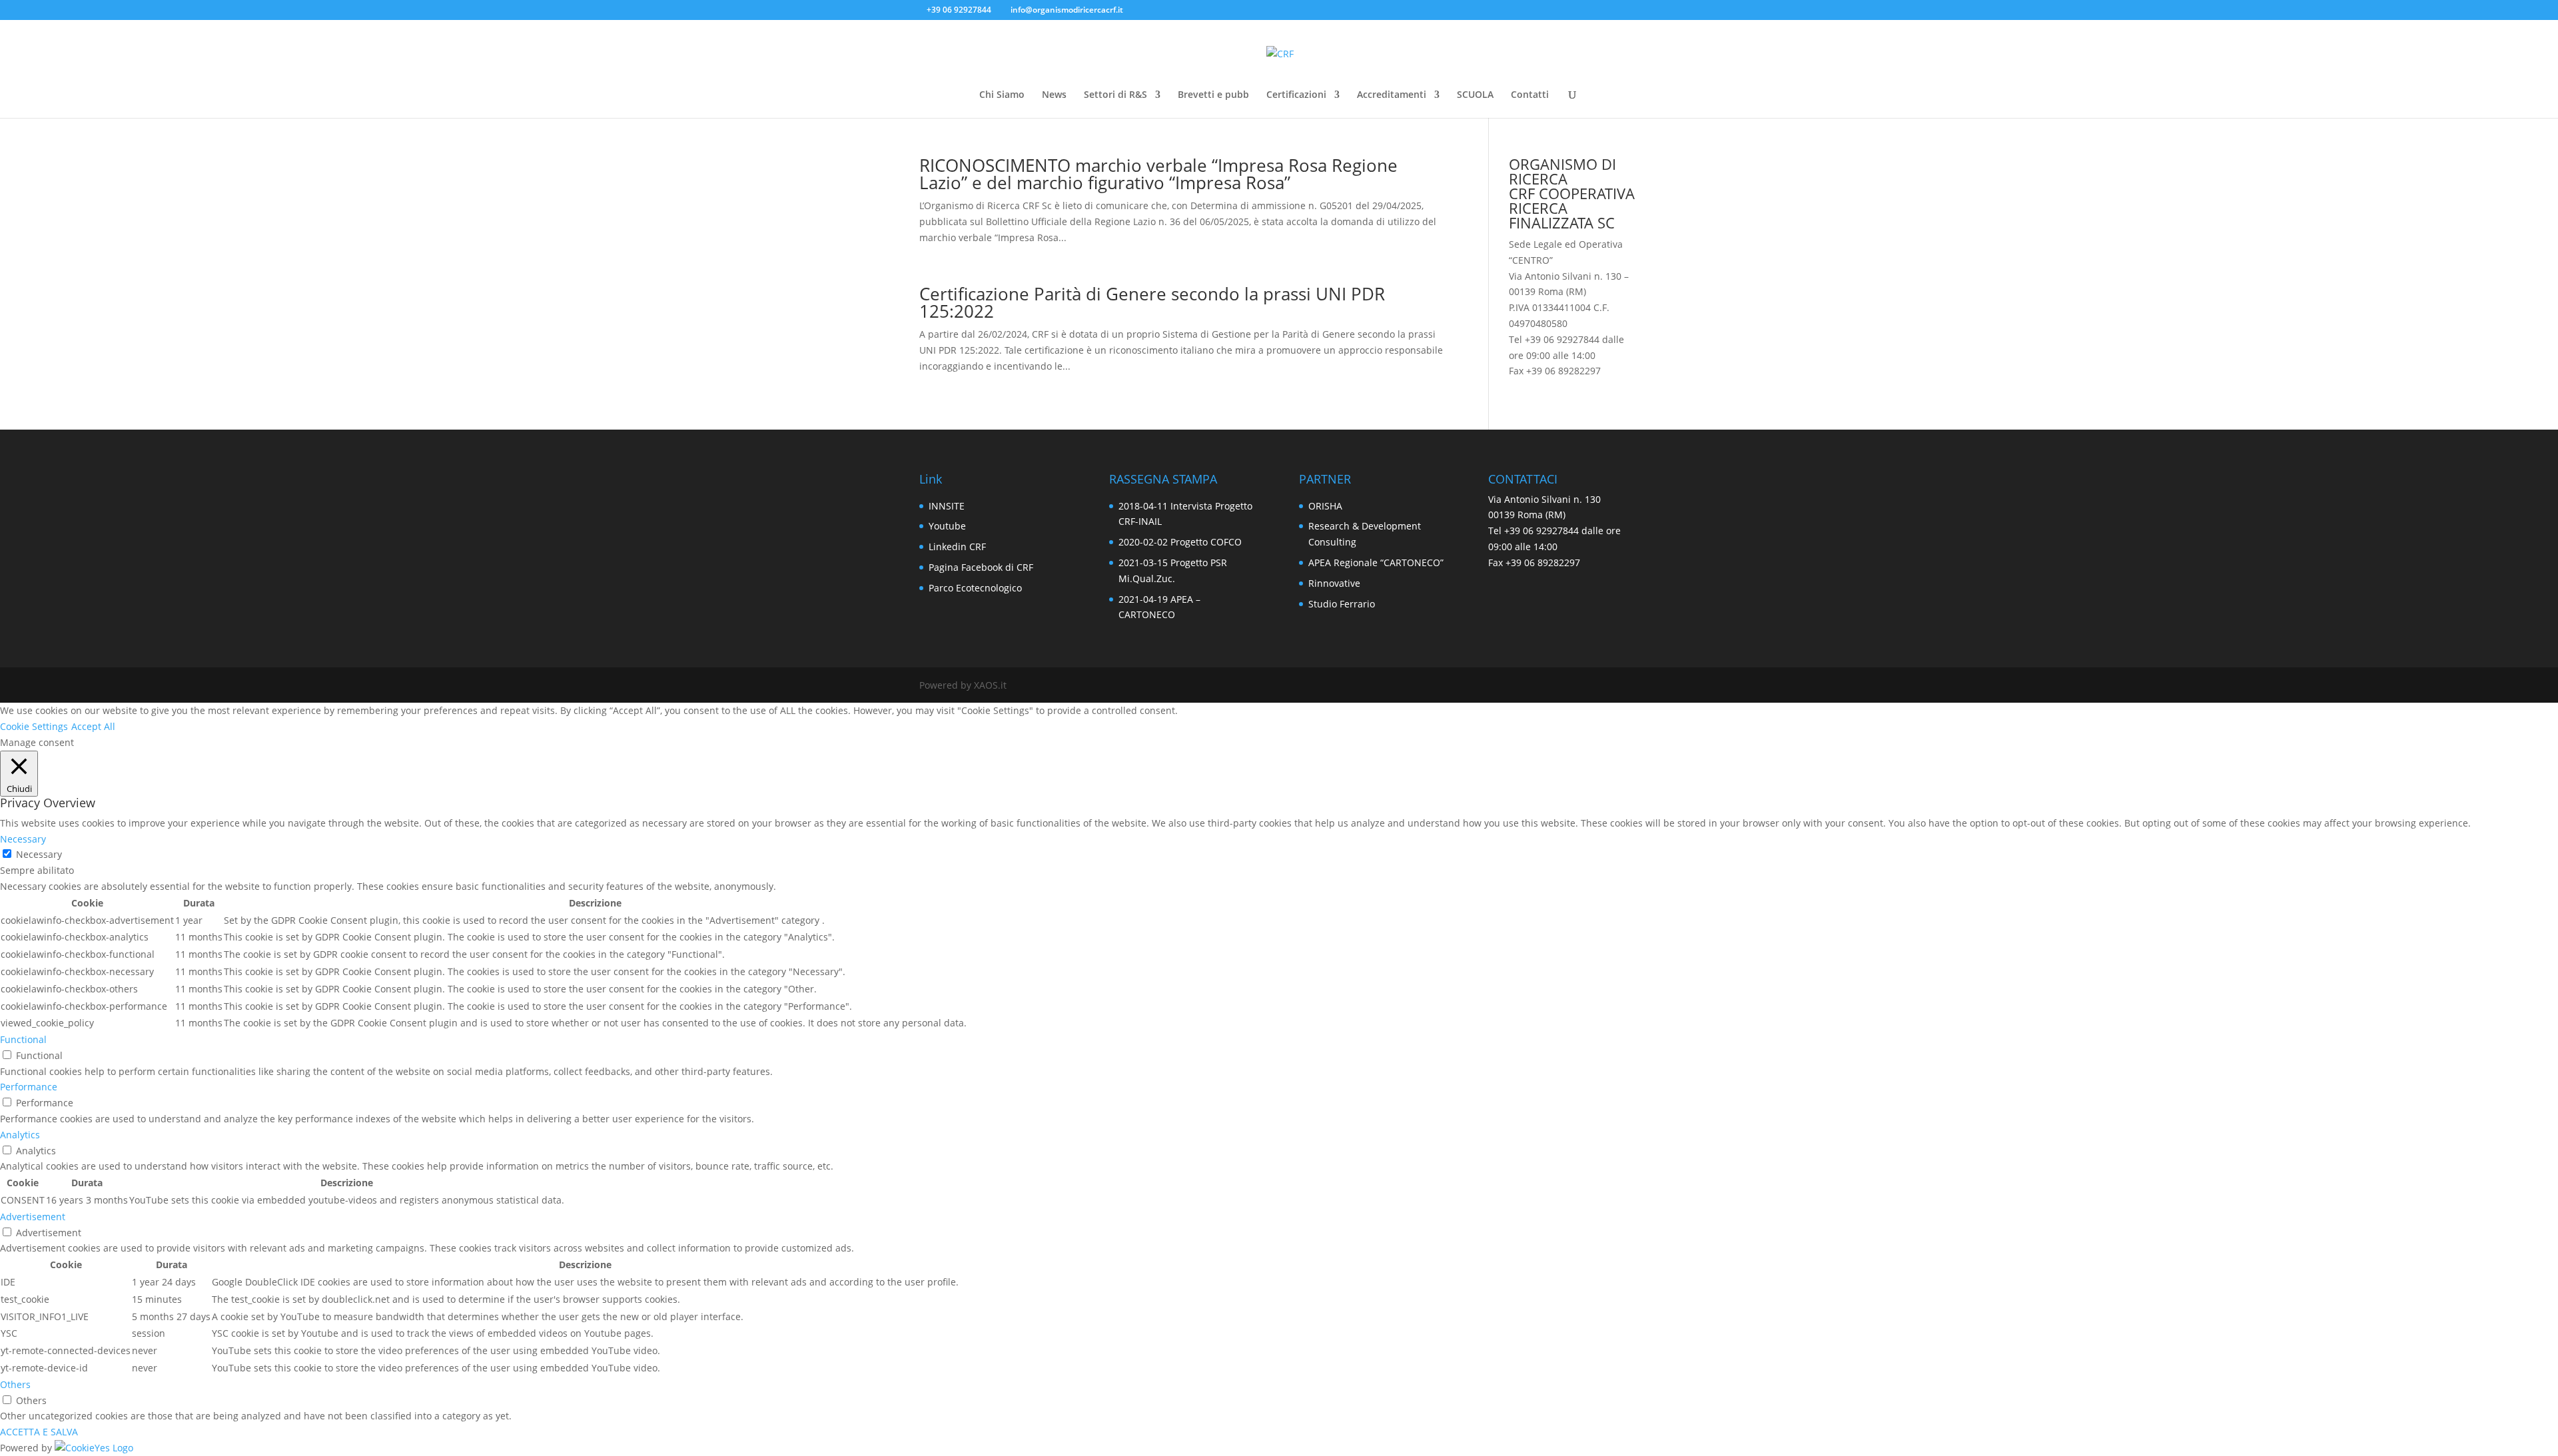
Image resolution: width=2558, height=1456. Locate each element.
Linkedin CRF (957, 546)
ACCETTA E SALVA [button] (39, 1432)
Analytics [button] (20, 1135)
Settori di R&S (1115, 95)
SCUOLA (1475, 95)
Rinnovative (1334, 583)
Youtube (947, 526)
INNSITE (947, 506)
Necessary (39, 854)
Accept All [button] (93, 726)
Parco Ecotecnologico (975, 588)
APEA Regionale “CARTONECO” (1376, 562)
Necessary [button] (23, 839)
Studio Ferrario (1342, 604)
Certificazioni (1296, 95)
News (1054, 95)
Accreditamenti (1392, 95)
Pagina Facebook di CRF (981, 567)
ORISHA (1325, 506)
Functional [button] (23, 1039)
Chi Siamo (1002, 95)
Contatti (1530, 95)
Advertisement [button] (33, 1217)
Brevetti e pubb (1213, 95)
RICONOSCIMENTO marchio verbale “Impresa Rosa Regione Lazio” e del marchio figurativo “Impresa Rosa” (1158, 174)
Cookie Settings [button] (34, 726)
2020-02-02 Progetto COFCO (1180, 542)
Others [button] (15, 1384)
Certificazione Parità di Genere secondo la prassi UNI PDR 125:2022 (1152, 302)
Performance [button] (29, 1087)
